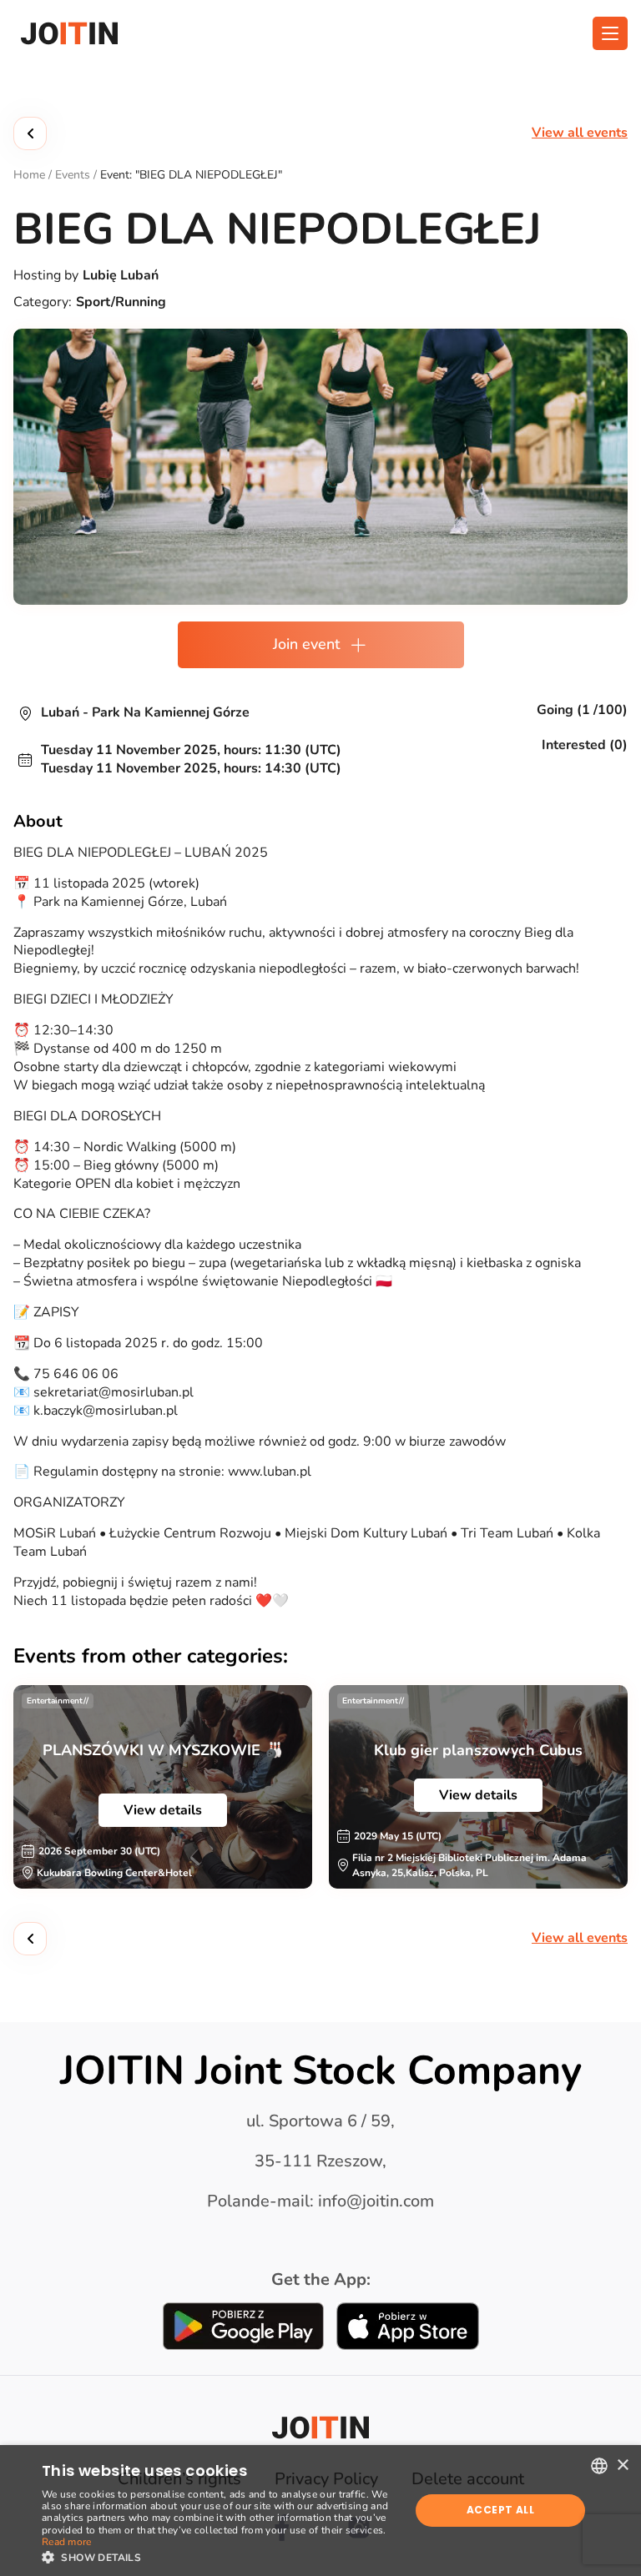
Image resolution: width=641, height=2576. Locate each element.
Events (73, 175)
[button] (220, 2556)
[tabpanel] (163, 1787)
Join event (306, 644)
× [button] (622, 2465)
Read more (67, 2542)
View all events (580, 133)
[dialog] (320, 2511)
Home (29, 175)
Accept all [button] (500, 2510)
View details (163, 1810)
